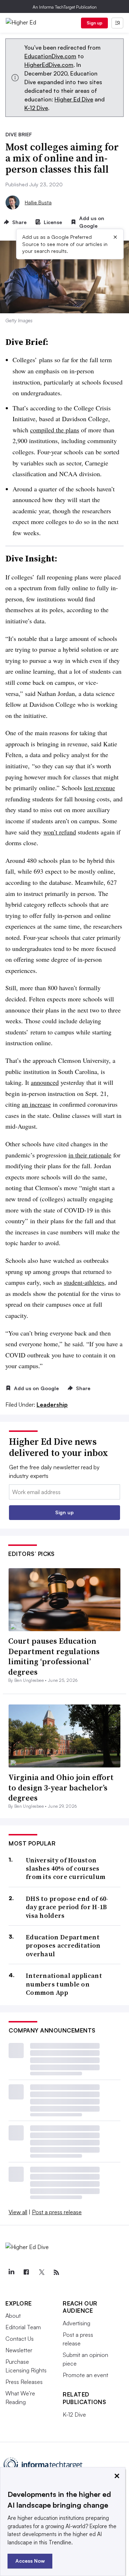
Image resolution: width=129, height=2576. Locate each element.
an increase (36, 1104)
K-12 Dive (36, 108)
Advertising (77, 2323)
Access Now (30, 2561)
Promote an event (85, 2375)
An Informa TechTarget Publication (65, 7)
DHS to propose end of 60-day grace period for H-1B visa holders (67, 1907)
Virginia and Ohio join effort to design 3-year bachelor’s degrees (61, 1787)
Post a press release (57, 2212)
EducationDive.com (50, 56)
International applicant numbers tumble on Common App (64, 1984)
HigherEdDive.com (49, 65)
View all (18, 2212)
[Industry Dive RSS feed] (56, 2272)
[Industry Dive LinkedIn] (11, 2272)
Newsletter (19, 2350)
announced (45, 1082)
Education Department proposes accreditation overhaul (63, 1945)
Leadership (52, 1405)
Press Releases (24, 2382)
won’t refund (60, 832)
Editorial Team (23, 2327)
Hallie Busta (38, 202)
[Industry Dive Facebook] (26, 2272)
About (13, 2316)
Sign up (95, 23)
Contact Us (20, 2339)
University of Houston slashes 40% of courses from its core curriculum (66, 1869)
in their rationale (90, 1155)
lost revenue (99, 788)
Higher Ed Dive (74, 99)
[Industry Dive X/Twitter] (41, 2272)
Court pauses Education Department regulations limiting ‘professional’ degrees (54, 1656)
